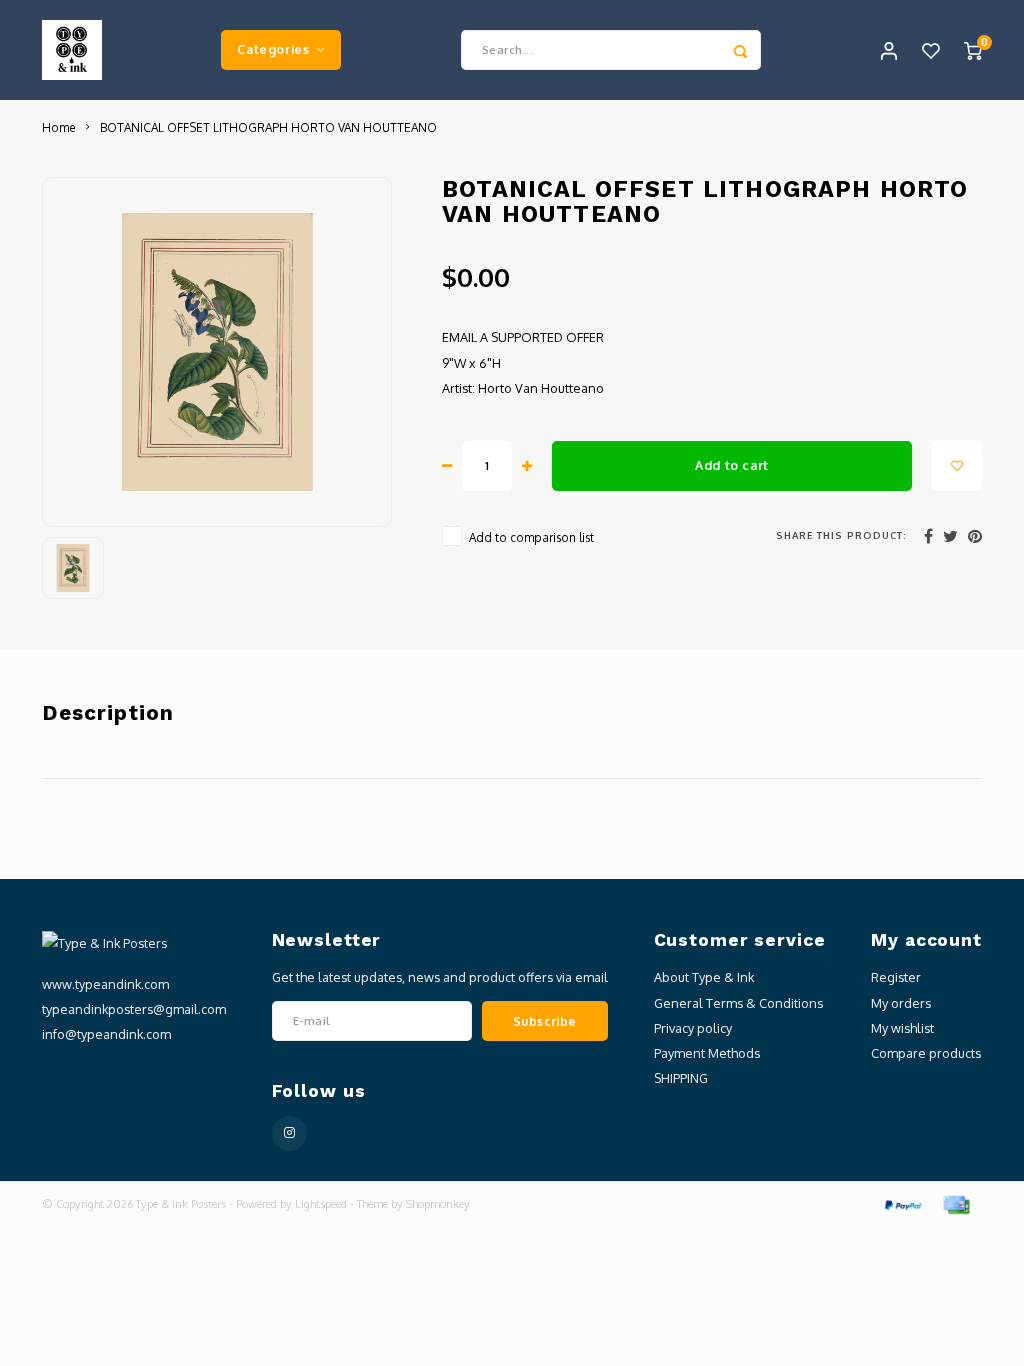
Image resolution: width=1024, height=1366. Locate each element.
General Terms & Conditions (738, 1003)
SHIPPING (681, 1078)
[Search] (741, 50)
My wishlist (902, 1028)
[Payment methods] (902, 1204)
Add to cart (732, 465)
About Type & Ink (704, 977)
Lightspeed (321, 1204)
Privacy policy (693, 1028)
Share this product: (841, 535)
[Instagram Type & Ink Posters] (289, 1133)
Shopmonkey (438, 1204)
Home (59, 127)
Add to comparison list (531, 537)
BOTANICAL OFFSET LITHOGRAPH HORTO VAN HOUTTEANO (268, 127)
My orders (901, 1003)
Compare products (926, 1053)
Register (896, 977)
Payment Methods (707, 1053)
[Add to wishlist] (957, 466)
